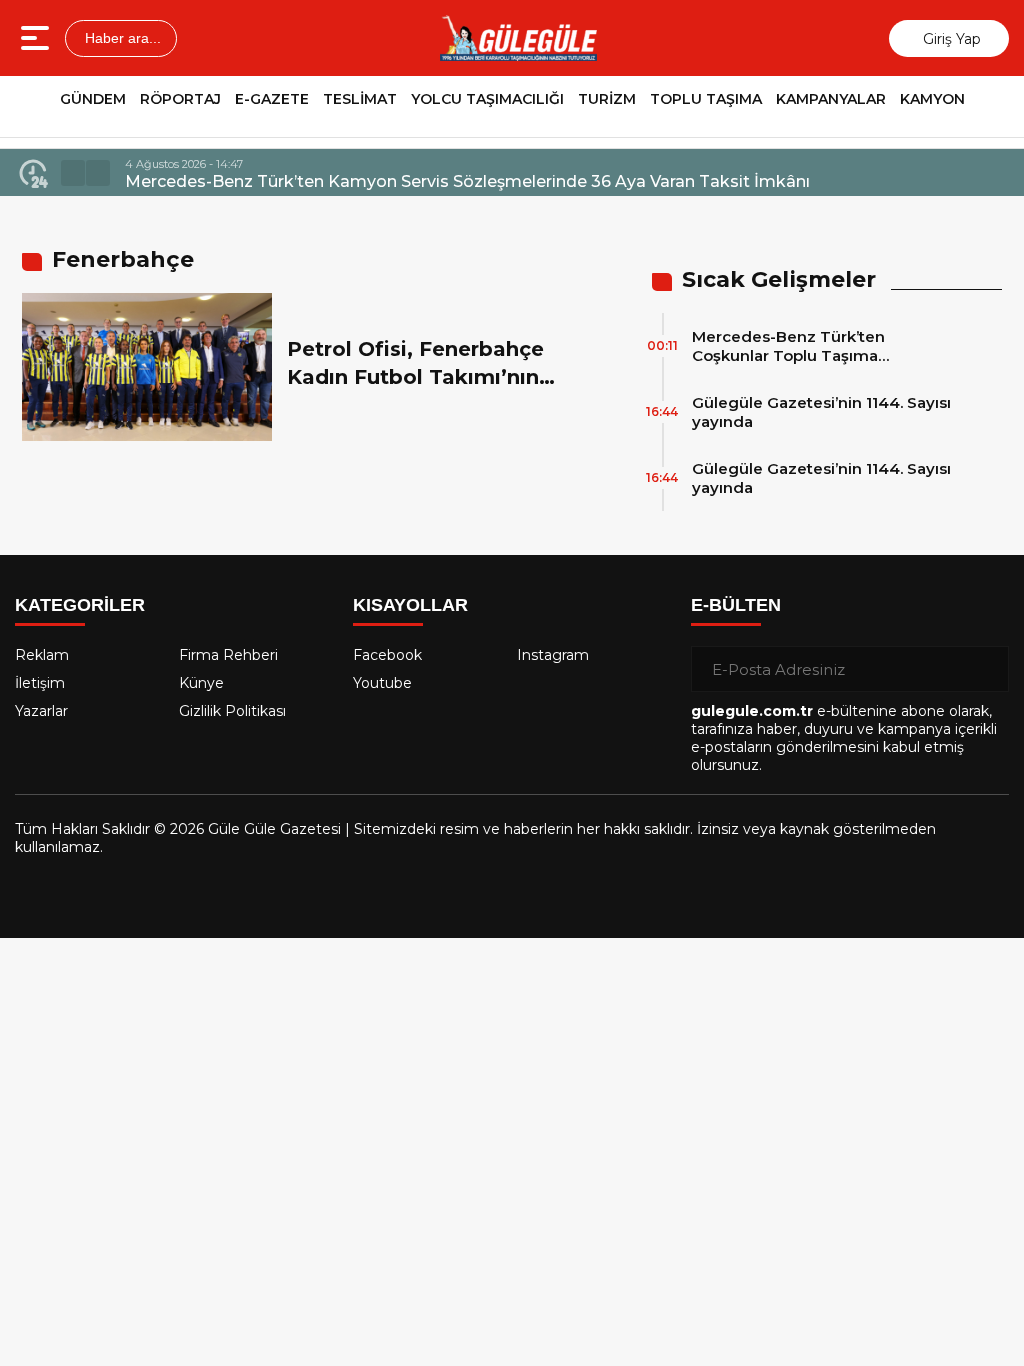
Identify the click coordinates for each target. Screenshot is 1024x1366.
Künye (201, 683)
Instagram (553, 655)
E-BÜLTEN (736, 605)
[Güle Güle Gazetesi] (518, 38)
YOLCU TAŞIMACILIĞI (487, 99)
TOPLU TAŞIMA (706, 99)
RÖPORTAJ (180, 99)
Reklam (42, 655)
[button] (73, 173)
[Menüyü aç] (37, 38)
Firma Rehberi (228, 655)
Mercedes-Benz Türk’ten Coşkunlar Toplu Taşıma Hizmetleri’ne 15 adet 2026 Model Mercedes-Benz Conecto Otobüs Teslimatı (821, 346)
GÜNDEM (93, 99)
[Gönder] (986, 669)
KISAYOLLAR (410, 605)
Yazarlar (41, 711)
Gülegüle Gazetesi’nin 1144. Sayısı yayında (821, 412)
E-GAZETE (272, 99)
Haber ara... (121, 38)
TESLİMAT (360, 99)
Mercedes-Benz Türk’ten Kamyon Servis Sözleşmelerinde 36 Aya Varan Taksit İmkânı (467, 181)
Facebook (387, 655)
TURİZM (607, 99)
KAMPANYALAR (831, 99)
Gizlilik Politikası (232, 711)
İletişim (40, 683)
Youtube (382, 683)
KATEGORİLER (80, 605)
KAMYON (932, 99)
